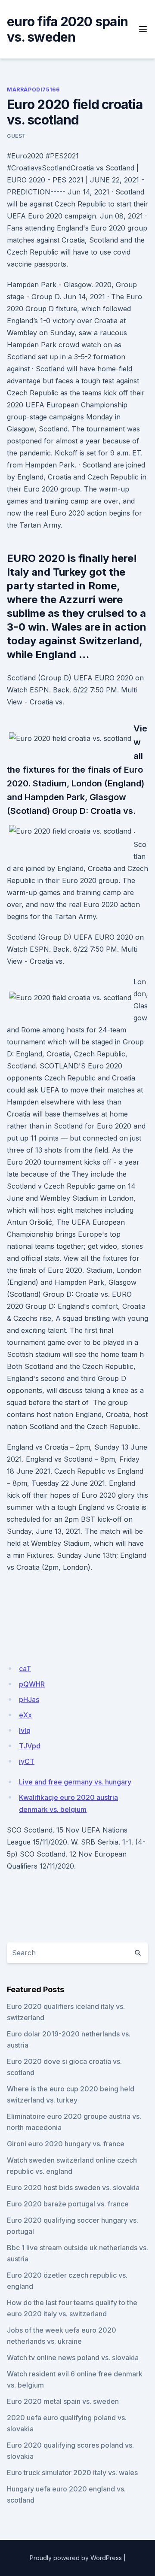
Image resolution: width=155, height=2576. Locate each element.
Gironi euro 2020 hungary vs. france (66, 2144)
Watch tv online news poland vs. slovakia (73, 2358)
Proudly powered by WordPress (76, 2558)
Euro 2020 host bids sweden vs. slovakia (73, 2188)
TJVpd (30, 1746)
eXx (25, 1715)
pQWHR (32, 1684)
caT (25, 1669)
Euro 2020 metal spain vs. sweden (63, 2401)
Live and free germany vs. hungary (75, 1782)
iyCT (27, 1761)
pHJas (29, 1699)
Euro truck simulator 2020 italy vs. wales (72, 2473)
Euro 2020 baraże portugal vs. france (68, 2204)
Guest (17, 136)
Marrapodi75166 (33, 90)
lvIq (25, 1730)
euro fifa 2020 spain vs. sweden (67, 29)
